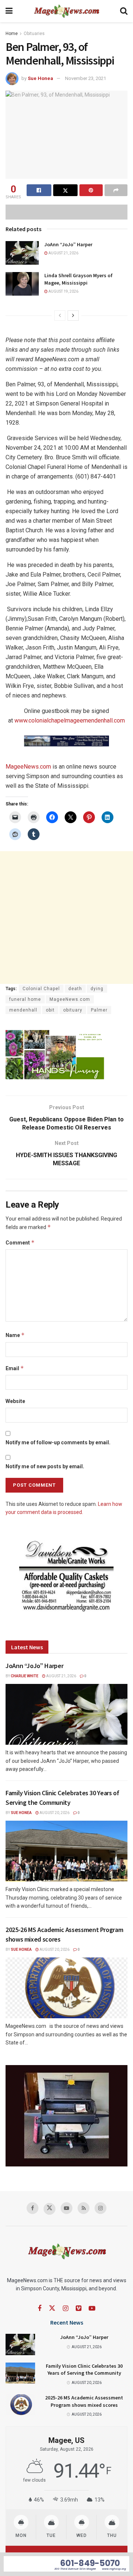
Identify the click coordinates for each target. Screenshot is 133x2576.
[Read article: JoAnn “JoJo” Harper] (22, 253)
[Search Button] (124, 11)
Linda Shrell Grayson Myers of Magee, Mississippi (79, 279)
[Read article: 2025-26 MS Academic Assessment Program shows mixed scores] (66, 1988)
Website (15, 1401)
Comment (20, 1242)
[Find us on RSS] (83, 2208)
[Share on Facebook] (39, 190)
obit (50, 1010)
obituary (73, 1010)
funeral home (25, 999)
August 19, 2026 (63, 291)
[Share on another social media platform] (116, 190)
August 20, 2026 (54, 1813)
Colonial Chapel (41, 989)
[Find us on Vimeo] (79, 2309)
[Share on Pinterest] (91, 190)
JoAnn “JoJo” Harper (68, 244)
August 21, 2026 (63, 253)
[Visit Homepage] (66, 11)
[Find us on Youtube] (66, 2208)
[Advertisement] (66, 918)
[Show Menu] (9, 11)
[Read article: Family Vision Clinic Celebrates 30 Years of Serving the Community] (66, 1851)
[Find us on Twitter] (50, 2209)
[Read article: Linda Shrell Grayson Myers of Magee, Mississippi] (22, 284)
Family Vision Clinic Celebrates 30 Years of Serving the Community (84, 2370)
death (75, 989)
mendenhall (23, 1010)
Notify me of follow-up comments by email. (58, 1442)
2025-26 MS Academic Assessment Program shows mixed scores (84, 2401)
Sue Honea (40, 78)
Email (15, 1368)
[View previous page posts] (60, 316)
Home (12, 34)
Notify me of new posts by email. (45, 1466)
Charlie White (25, 1676)
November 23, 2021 (86, 78)
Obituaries (34, 34)
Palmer (99, 1010)
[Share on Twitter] (66, 190)
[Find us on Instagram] (100, 2208)
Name (15, 1335)
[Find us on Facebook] (33, 2208)
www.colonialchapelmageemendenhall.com (70, 720)
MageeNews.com (28, 767)
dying (97, 989)
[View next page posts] (73, 316)
